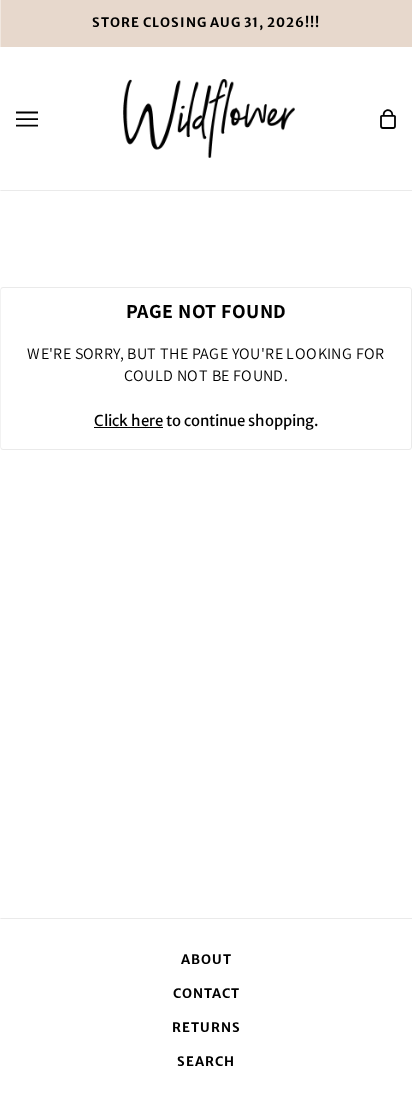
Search (206, 1061)
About (206, 959)
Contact (206, 993)
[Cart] (388, 118)
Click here (128, 420)
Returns (206, 1027)
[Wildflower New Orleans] (208, 117)
